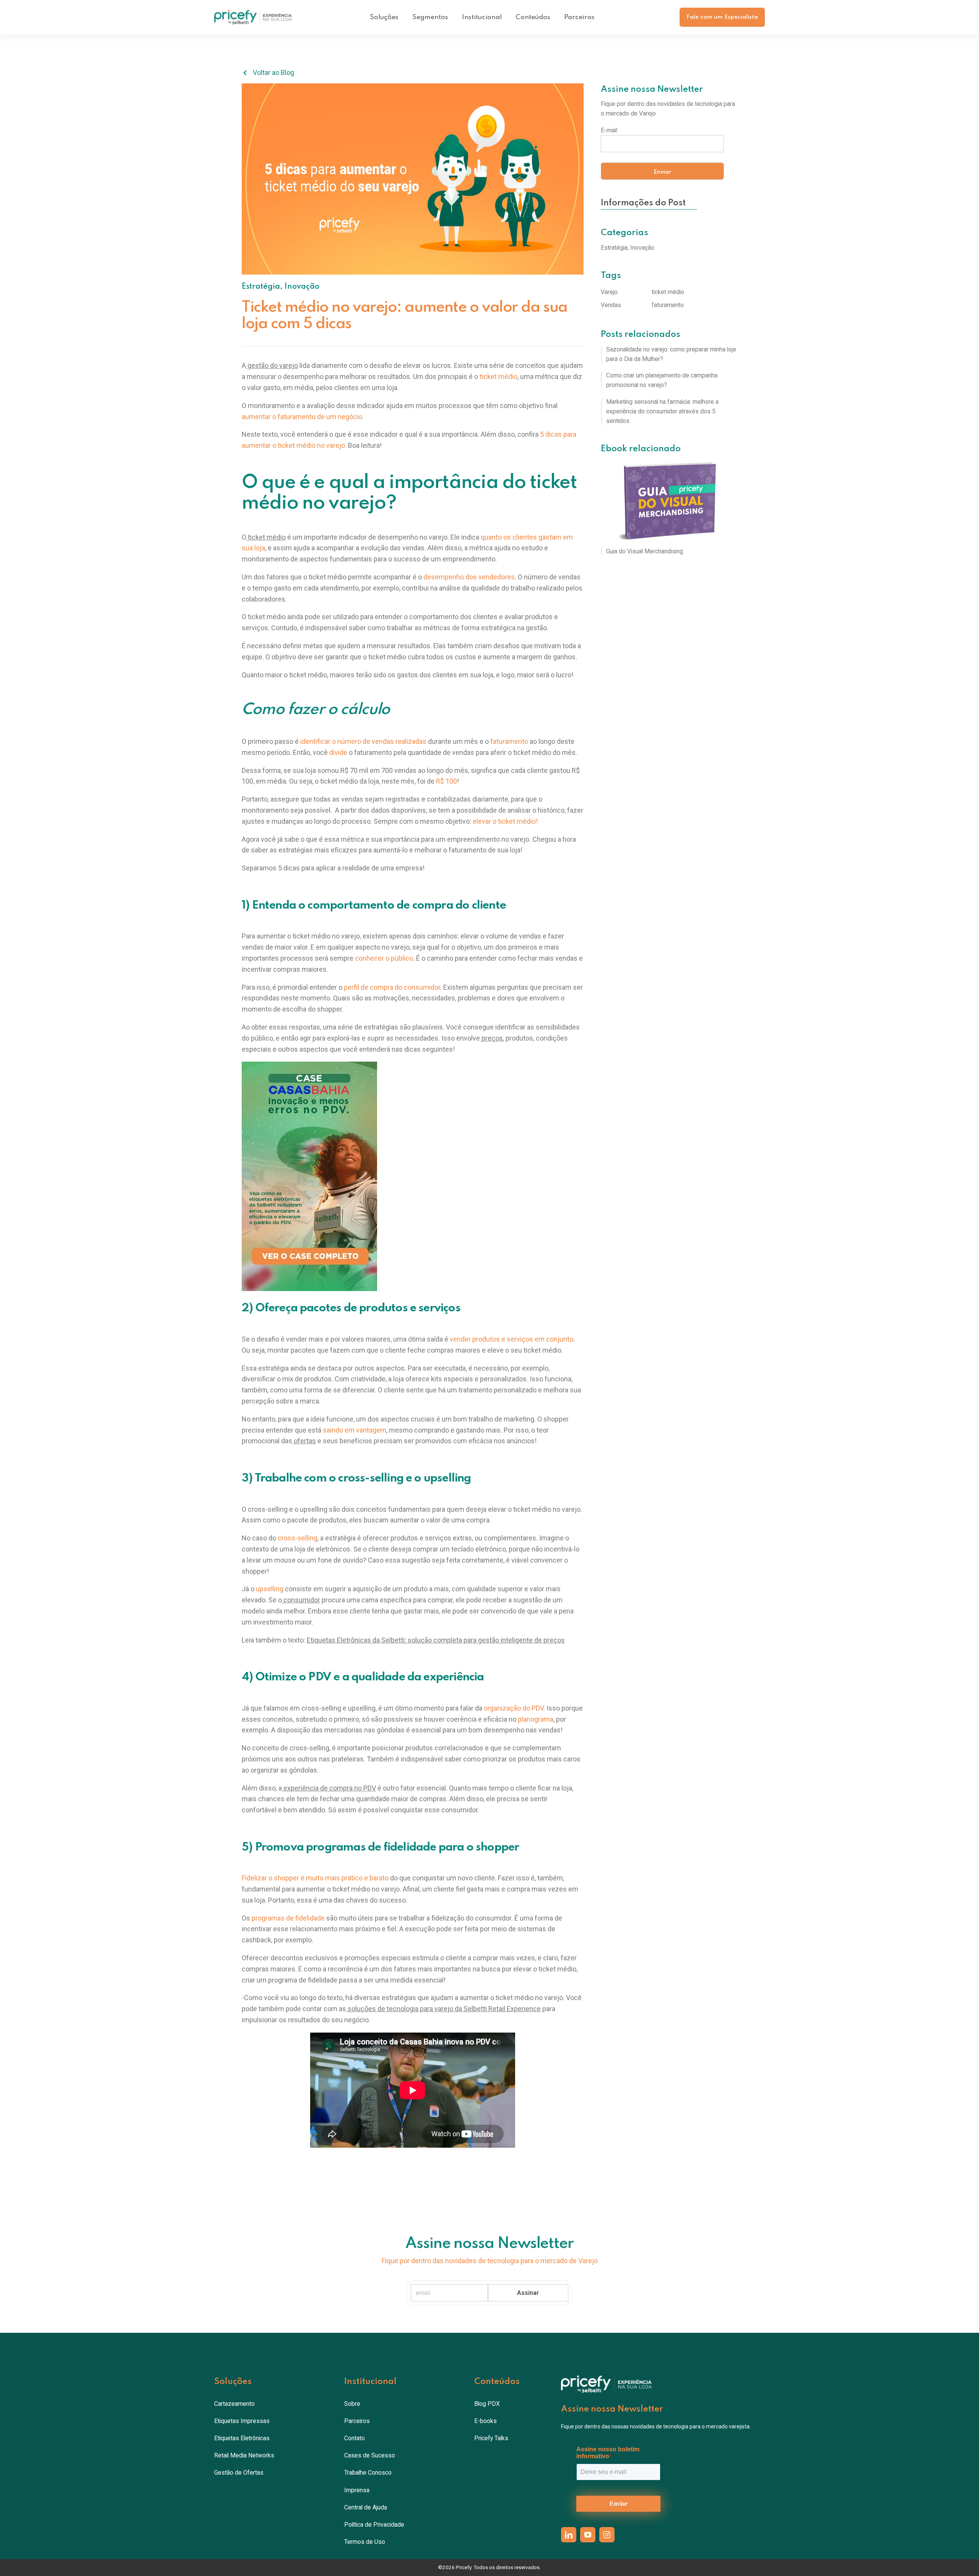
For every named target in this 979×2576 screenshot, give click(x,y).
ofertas (304, 1441)
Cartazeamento (234, 2404)
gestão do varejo (272, 365)
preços (491, 1038)
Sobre (352, 2404)
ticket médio (266, 537)
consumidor (301, 1600)
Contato (355, 2438)
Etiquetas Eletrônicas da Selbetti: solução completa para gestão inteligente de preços (436, 1640)
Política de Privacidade (374, 2525)
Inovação (302, 287)
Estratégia (261, 287)
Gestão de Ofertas (239, 2473)
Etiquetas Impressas (242, 2421)
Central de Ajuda (366, 2507)
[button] (384, 17)
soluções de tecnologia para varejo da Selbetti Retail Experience (443, 2009)
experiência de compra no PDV (329, 1788)
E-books (485, 2421)
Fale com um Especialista (722, 17)
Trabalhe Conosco (368, 2473)
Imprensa (357, 2490)
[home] (253, 17)
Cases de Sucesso (370, 2455)
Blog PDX (487, 2404)
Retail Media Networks (244, 2455)
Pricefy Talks (491, 2438)
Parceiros (579, 17)
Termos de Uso (365, 2542)
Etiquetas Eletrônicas (242, 2438)
